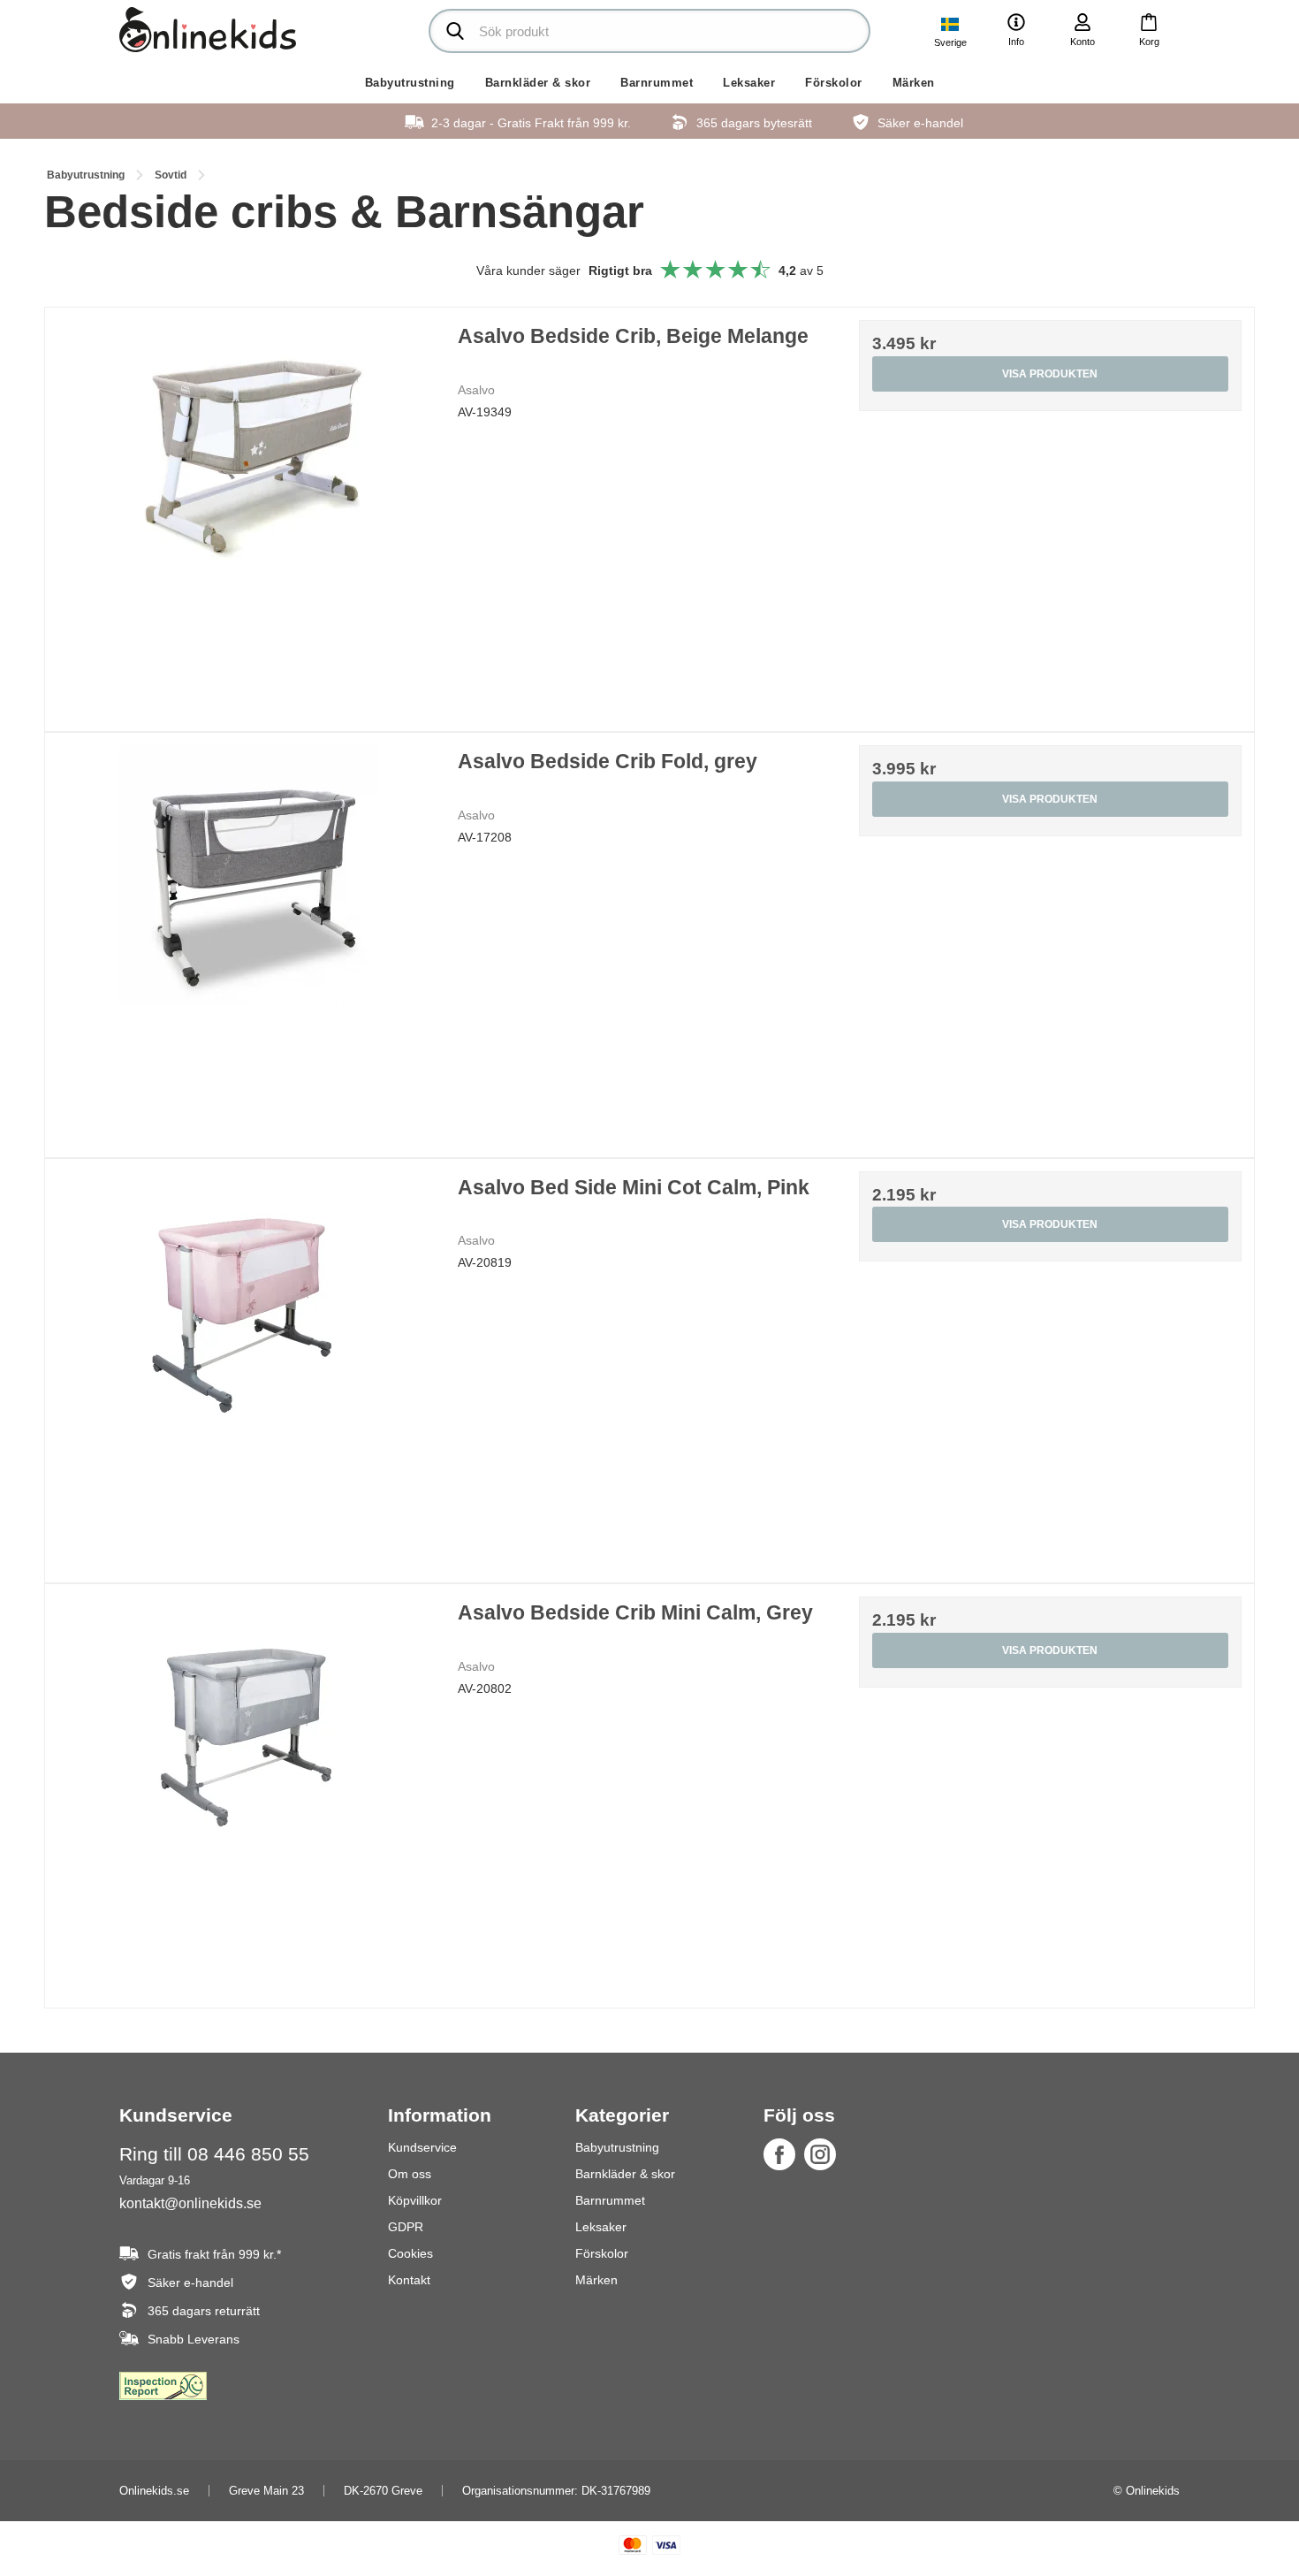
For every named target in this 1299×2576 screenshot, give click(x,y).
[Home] (208, 30)
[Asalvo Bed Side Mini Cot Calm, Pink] (249, 1363)
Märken (914, 83)
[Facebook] (779, 2154)
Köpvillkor (415, 2200)
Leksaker (749, 83)
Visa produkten (1050, 374)
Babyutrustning (410, 83)
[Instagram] (820, 2154)
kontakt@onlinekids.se (190, 2203)
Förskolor (834, 83)
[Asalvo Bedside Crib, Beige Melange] (249, 511)
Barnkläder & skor (538, 83)
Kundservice (422, 2147)
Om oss (410, 2174)
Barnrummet (657, 83)
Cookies (410, 2253)
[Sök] (455, 31)
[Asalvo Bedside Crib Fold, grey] (249, 937)
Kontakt (409, 2280)
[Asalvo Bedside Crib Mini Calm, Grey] (249, 1788)
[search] (649, 31)
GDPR (406, 2227)
